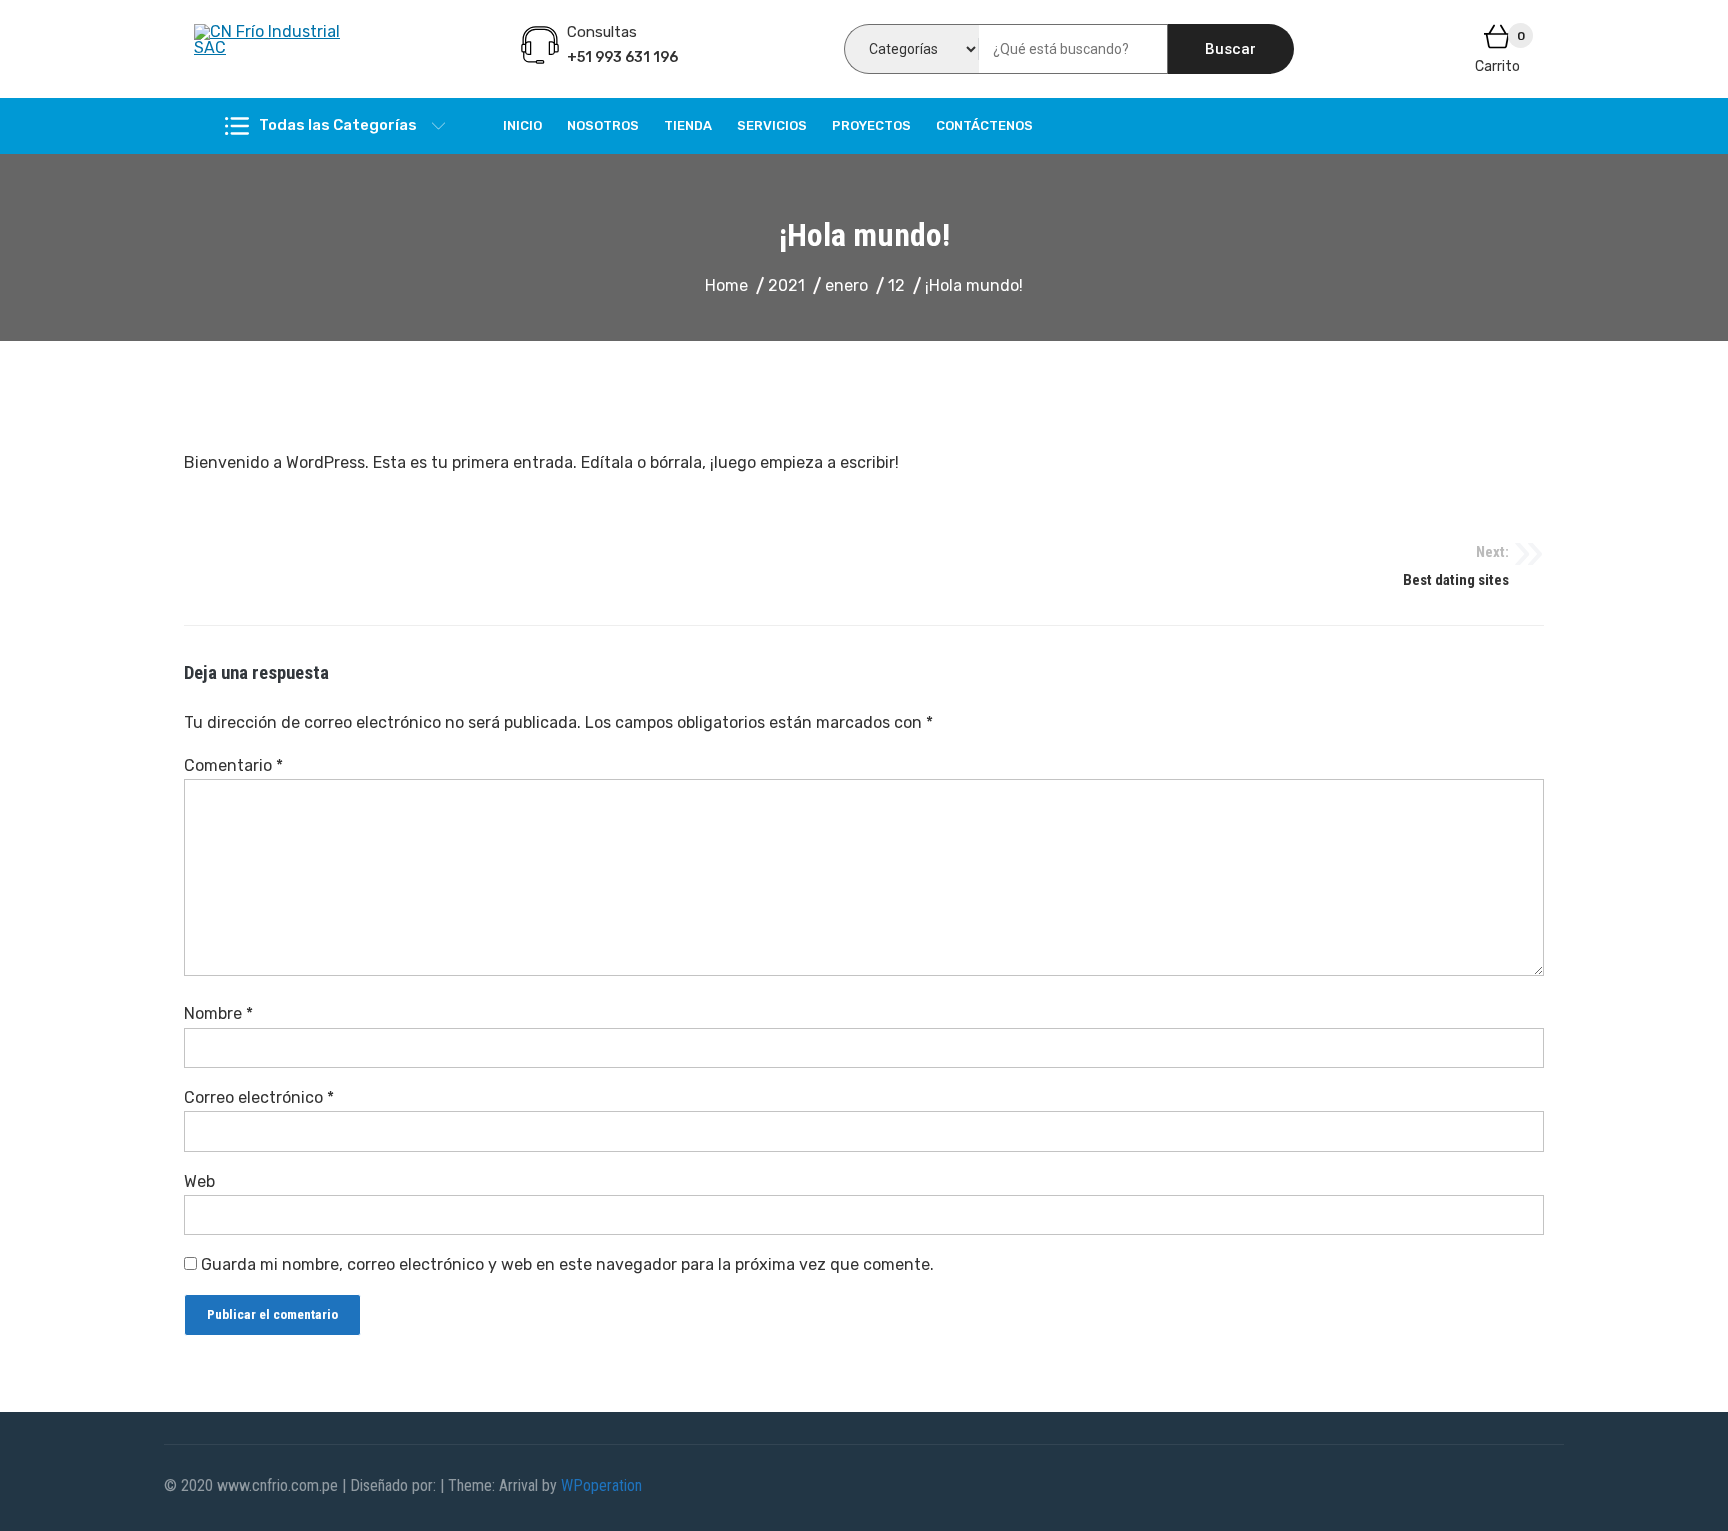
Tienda (688, 125)
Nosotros (603, 125)
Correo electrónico (259, 1097)
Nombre (218, 1013)
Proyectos (871, 125)
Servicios (772, 125)
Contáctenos (984, 125)
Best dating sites (1456, 566)
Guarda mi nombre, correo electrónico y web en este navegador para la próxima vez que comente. (567, 1264)
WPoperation (601, 1485)
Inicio (522, 125)
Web (199, 1181)
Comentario (233, 765)
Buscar (1230, 49)
